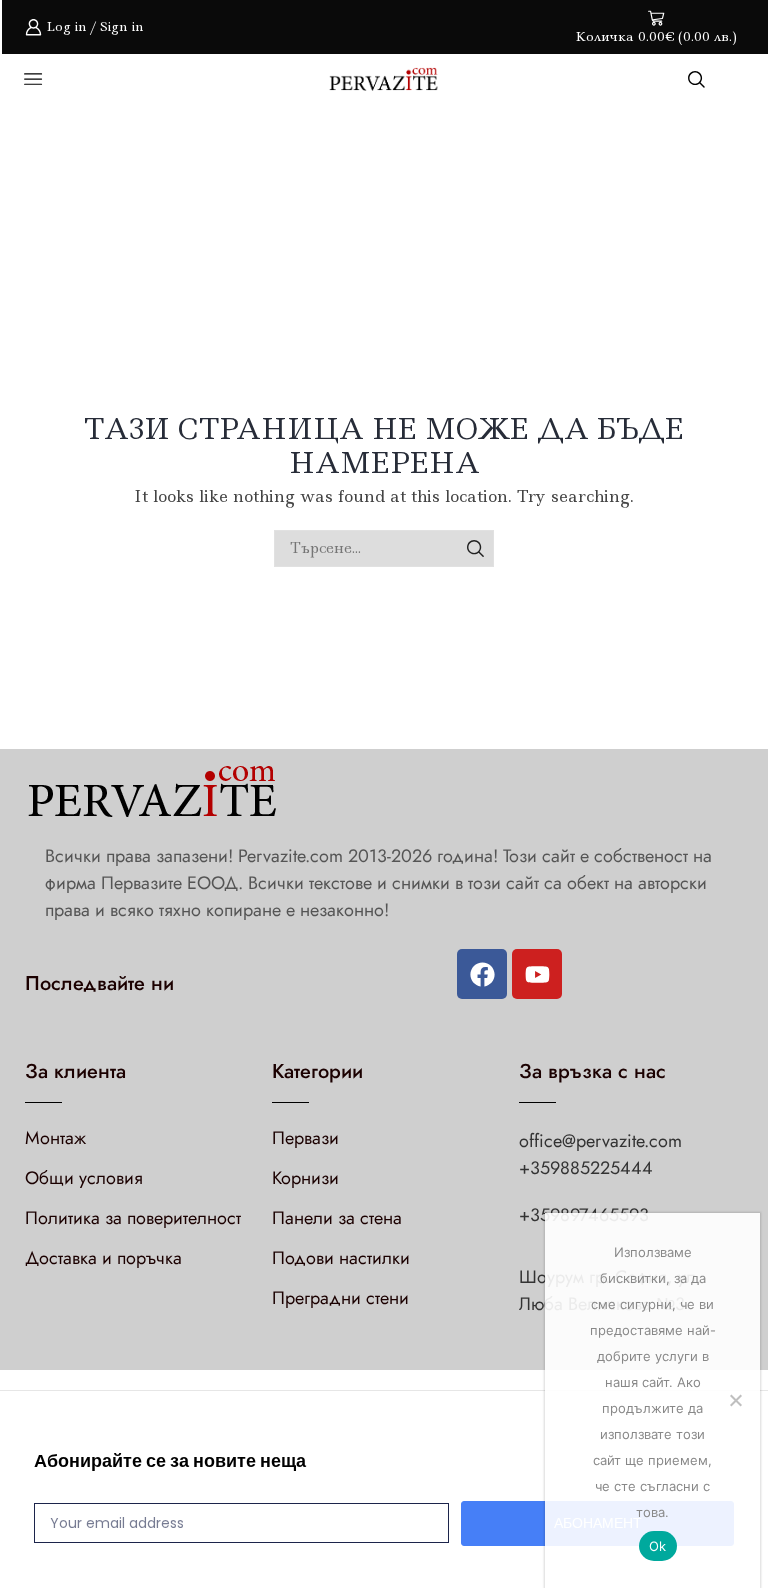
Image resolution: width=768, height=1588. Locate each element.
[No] (735, 1400)
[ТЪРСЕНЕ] (475, 548)
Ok (658, 1546)
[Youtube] (537, 974)
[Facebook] (482, 974)
